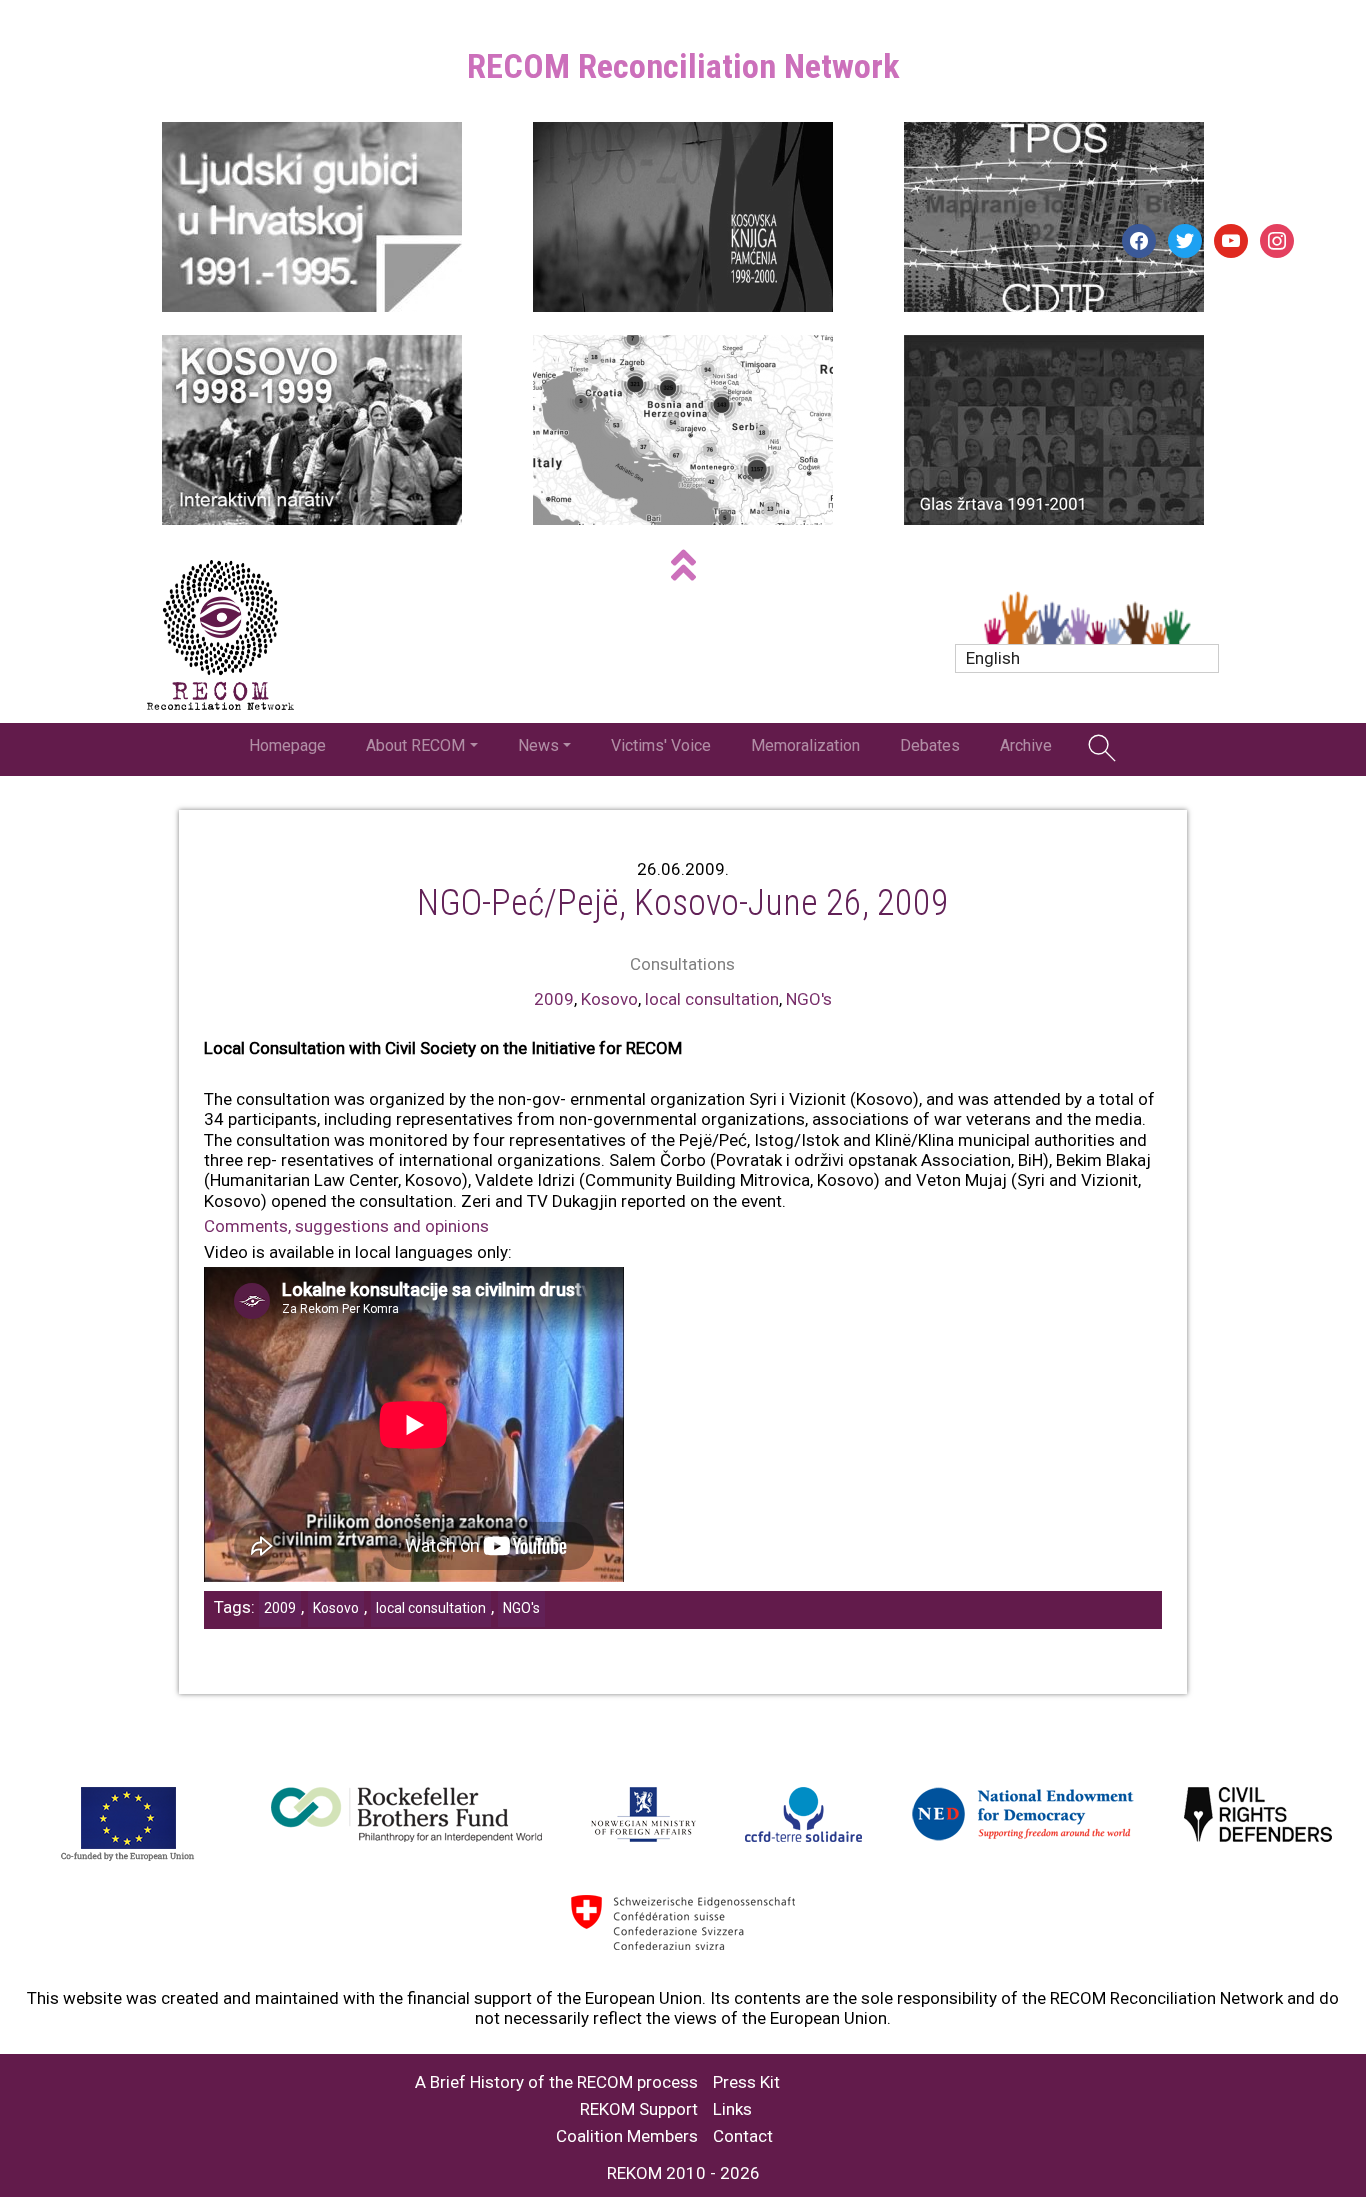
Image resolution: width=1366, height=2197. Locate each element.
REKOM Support (639, 2109)
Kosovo (609, 999)
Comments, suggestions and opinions (346, 1226)
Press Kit (746, 2082)
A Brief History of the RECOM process (556, 2082)
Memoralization (805, 745)
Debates (930, 745)
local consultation (712, 999)
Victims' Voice (661, 745)
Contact (743, 2136)
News (538, 745)
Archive (1026, 745)
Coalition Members (627, 2136)
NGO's (809, 999)
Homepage (287, 745)
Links (732, 2109)
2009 (554, 999)
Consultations (682, 964)
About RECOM (415, 745)
